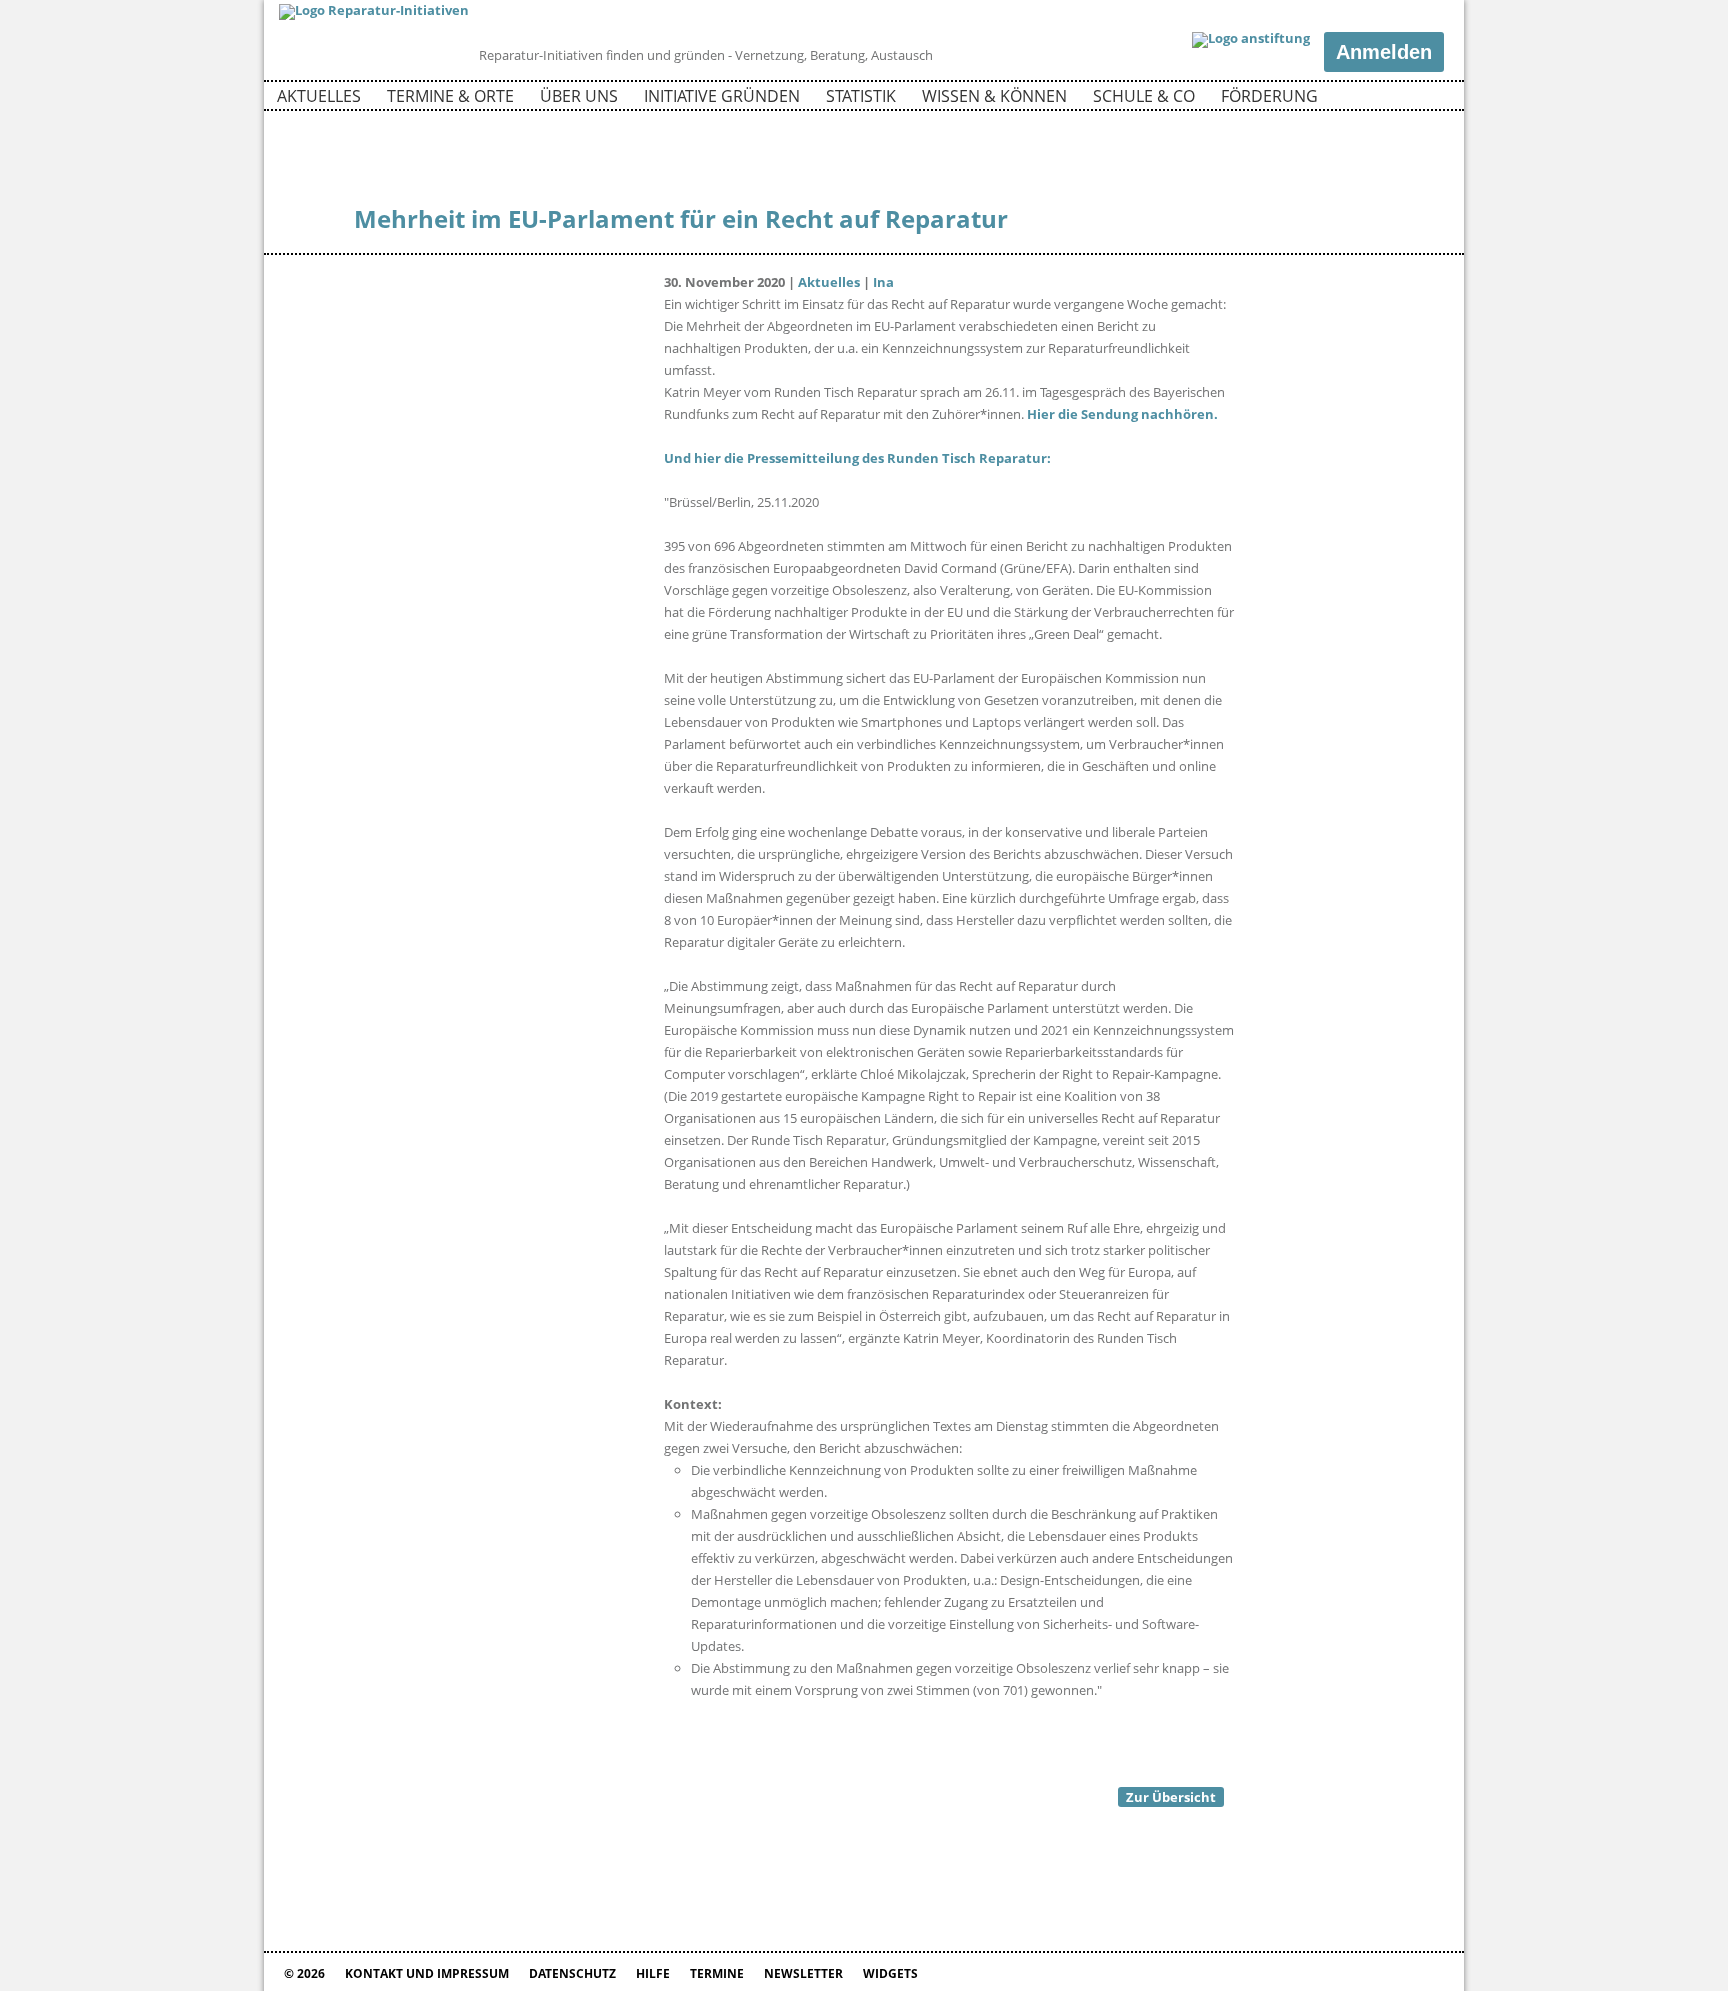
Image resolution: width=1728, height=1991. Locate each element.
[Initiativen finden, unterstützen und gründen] (374, 10)
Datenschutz (572, 1973)
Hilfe (653, 1973)
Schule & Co (1144, 96)
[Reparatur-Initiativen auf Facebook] (1392, 99)
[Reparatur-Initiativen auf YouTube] (1427, 99)
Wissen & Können (994, 96)
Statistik (861, 96)
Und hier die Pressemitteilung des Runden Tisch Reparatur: (857, 458)
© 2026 (304, 1973)
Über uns (579, 96)
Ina (883, 282)
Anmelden (1384, 52)
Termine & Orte (450, 96)
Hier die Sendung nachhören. (1122, 414)
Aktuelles (319, 96)
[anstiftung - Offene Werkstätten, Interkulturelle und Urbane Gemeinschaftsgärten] (1251, 40)
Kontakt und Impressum (427, 1973)
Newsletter (803, 1973)
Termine (717, 1973)
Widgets (890, 1973)
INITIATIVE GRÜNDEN (722, 96)
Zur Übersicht (1171, 1797)
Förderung (1269, 96)
